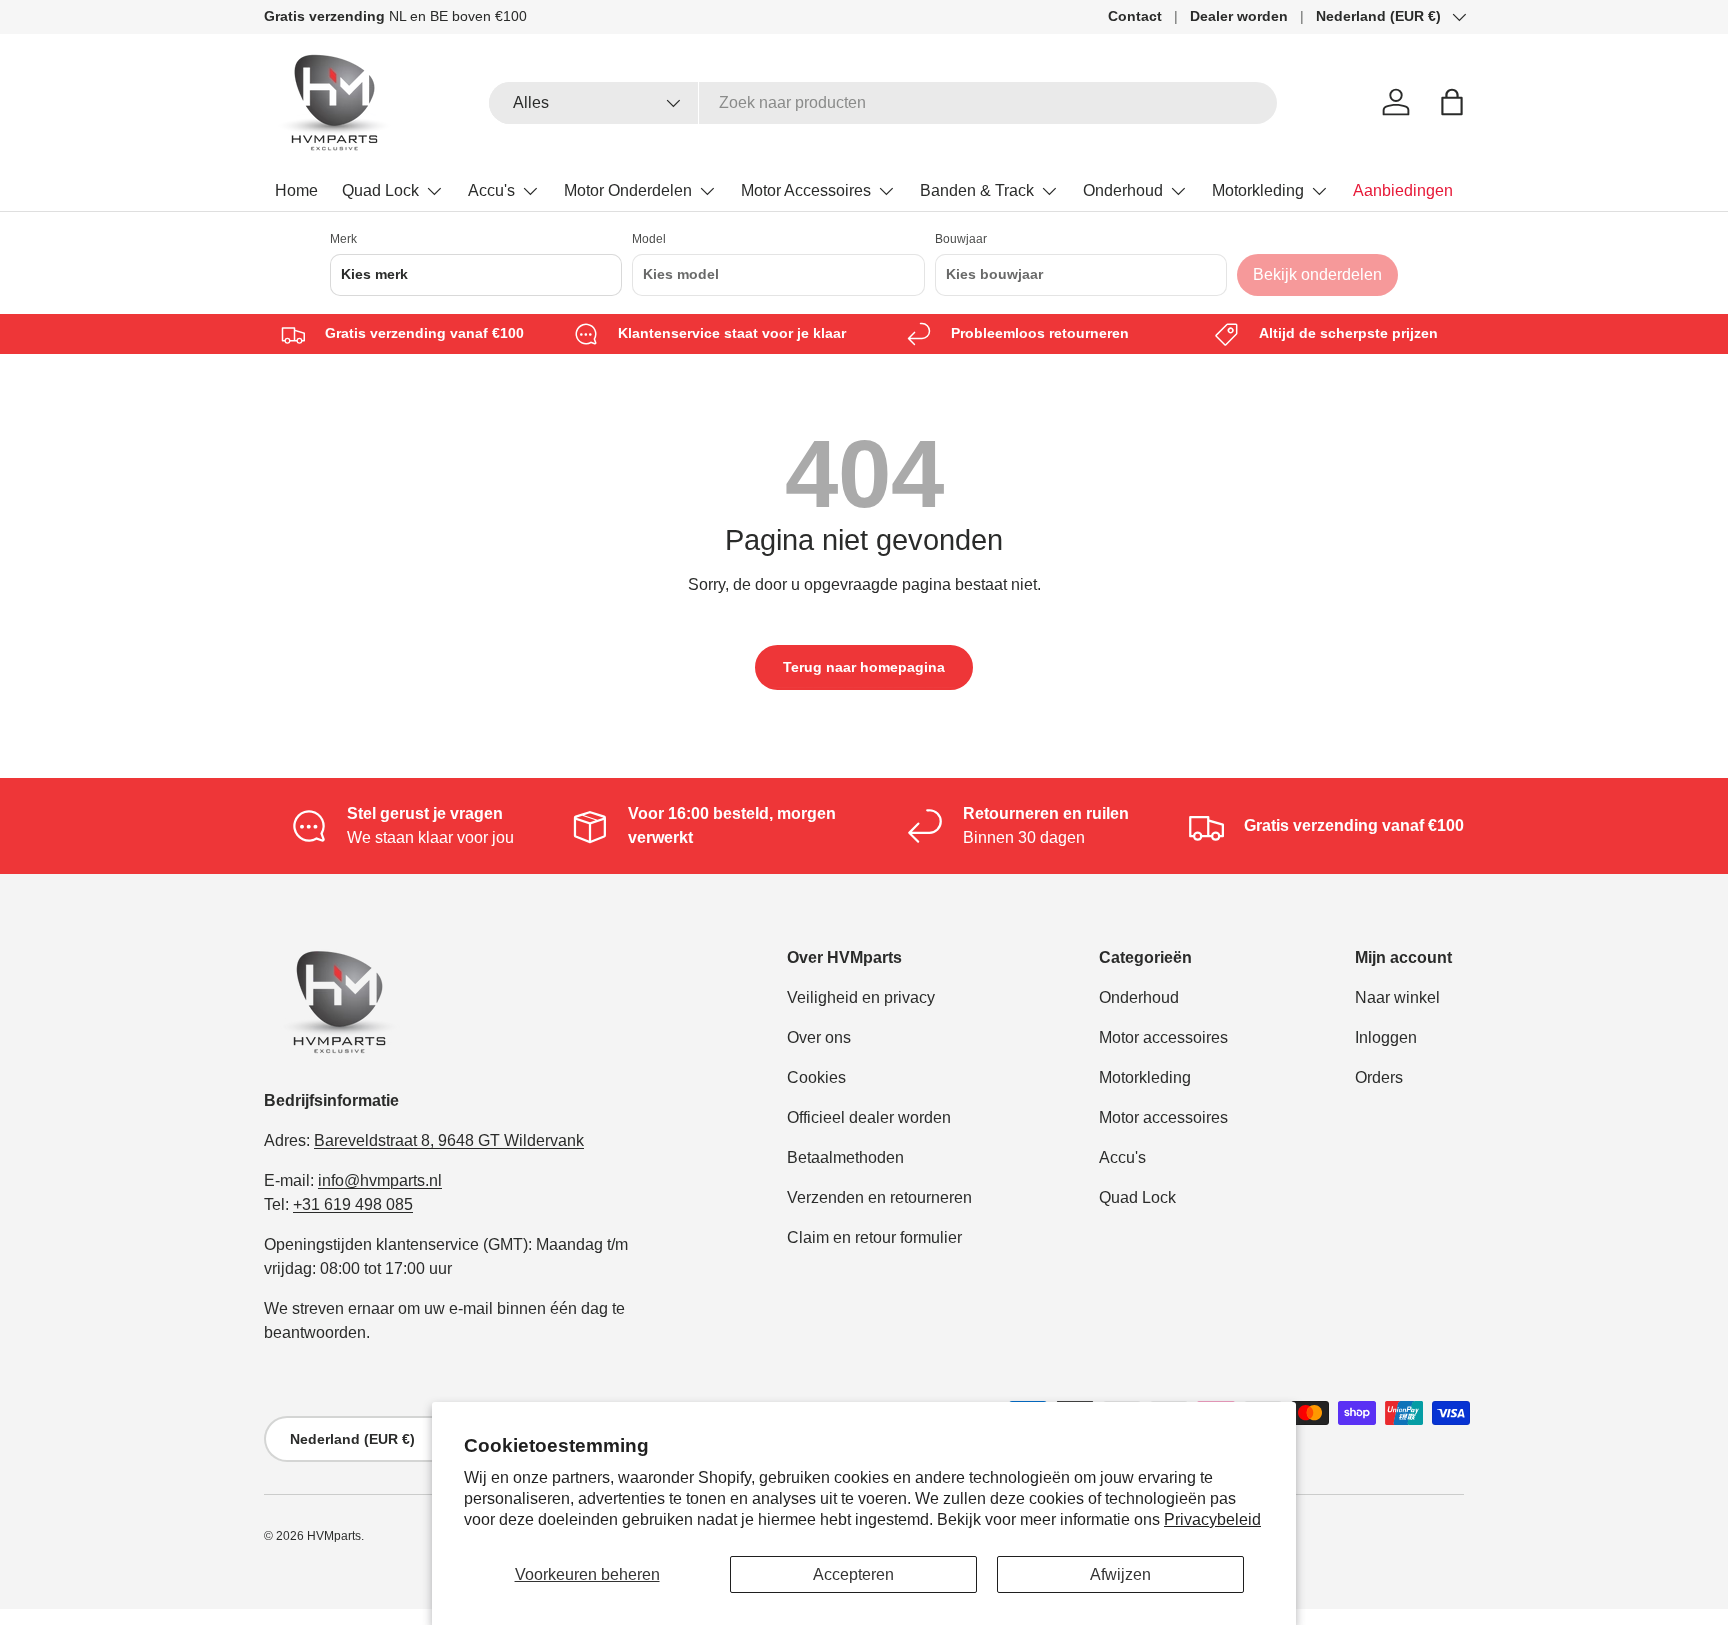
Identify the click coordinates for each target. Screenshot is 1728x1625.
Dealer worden (1239, 16)
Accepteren (853, 1574)
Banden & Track (977, 190)
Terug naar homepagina (864, 667)
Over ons (819, 1037)
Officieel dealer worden (869, 1117)
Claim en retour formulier (874, 1237)
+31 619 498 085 (353, 1204)
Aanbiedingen (1403, 190)
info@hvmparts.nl (380, 1180)
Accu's (491, 190)
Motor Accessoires (806, 190)
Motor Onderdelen (628, 190)
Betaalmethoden (845, 1157)
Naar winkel (1397, 997)
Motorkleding (1258, 190)
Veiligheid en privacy (861, 997)
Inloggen (1386, 1037)
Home (296, 190)
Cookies (816, 1077)
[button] (1452, 102)
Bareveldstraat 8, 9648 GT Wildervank (449, 1140)
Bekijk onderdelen (1317, 274)
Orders (1379, 1077)
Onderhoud (1123, 190)
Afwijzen (1120, 1574)
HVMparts (334, 1536)
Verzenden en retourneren (879, 1197)
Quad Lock (380, 190)
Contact (1135, 16)
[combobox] (883, 103)
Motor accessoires (1163, 1037)
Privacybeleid (1212, 1519)
